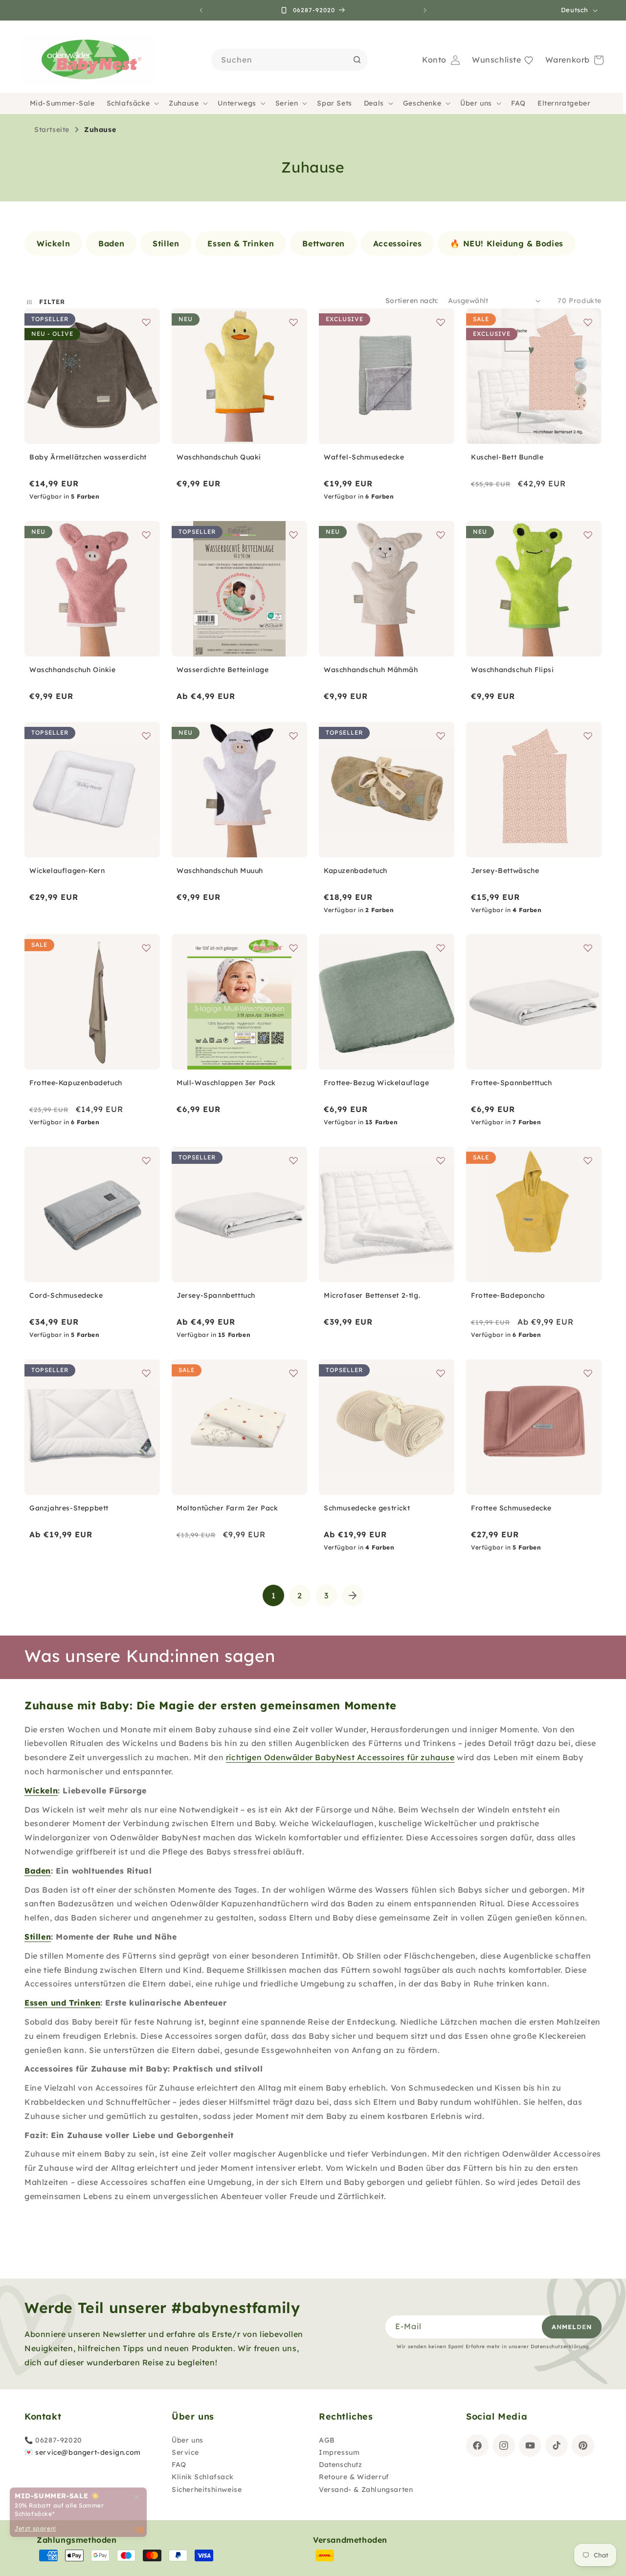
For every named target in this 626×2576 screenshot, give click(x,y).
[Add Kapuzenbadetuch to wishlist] (441, 736)
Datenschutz (341, 2465)
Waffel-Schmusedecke (364, 457)
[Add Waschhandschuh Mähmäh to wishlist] (441, 535)
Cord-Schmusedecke (66, 1295)
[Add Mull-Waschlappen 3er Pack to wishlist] (293, 948)
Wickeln (41, 1790)
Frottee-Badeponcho (508, 1295)
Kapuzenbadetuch (356, 871)
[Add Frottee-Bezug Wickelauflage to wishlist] (441, 948)
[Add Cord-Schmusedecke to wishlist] (146, 1160)
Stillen (38, 1937)
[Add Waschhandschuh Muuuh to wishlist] (293, 736)
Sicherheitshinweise (207, 2489)
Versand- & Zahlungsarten (366, 2489)
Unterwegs (237, 103)
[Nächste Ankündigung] (425, 10)
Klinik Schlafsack (202, 2477)
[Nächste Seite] (353, 1595)
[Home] (87, 60)
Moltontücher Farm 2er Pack (227, 1508)
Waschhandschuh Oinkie (73, 670)
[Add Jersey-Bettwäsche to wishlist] (588, 736)
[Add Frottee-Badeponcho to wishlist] (588, 1160)
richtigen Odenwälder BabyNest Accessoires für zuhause (340, 1757)
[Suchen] (357, 60)
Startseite (52, 130)
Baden (38, 1871)
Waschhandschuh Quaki (219, 457)
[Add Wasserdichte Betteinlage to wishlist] (293, 535)
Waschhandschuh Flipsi (513, 670)
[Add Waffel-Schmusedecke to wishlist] (441, 322)
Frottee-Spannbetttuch (512, 1083)
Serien (287, 103)
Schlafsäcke (128, 103)
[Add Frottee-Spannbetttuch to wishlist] (588, 948)
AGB (327, 2440)
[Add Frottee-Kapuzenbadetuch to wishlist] (146, 948)
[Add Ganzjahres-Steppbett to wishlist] (146, 1373)
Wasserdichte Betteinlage (223, 670)
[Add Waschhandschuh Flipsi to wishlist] (588, 535)
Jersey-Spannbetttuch (216, 1295)
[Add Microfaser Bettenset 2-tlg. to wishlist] (441, 1160)
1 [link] (274, 1595)
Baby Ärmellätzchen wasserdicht (88, 457)
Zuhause (184, 103)
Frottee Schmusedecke (511, 1508)
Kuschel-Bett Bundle (507, 457)
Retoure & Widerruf (354, 2477)
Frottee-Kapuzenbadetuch (76, 1083)
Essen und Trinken (62, 2003)
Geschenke (422, 103)
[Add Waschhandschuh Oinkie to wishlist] (146, 535)
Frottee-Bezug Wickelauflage (376, 1083)
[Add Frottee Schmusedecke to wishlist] (588, 1373)
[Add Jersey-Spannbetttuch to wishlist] (293, 1160)
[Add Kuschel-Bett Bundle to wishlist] (588, 322)
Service (185, 2452)
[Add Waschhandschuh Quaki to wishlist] (293, 322)
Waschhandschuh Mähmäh (371, 670)
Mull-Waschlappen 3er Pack (226, 1083)
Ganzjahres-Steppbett (69, 1508)
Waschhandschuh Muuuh (220, 871)
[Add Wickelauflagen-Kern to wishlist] (146, 736)
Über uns (476, 103)
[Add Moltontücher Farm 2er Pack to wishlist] (293, 1373)
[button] (132, 103)
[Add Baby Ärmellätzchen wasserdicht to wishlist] (146, 322)
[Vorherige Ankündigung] (201, 10)
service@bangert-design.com (88, 2452)
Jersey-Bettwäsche (505, 871)
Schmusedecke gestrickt (367, 1508)
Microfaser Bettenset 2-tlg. (372, 1295)
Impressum (339, 2452)
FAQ (179, 2465)
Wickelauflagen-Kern (67, 871)
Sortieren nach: (412, 301)
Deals (374, 103)
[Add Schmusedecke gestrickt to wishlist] (441, 1373)
